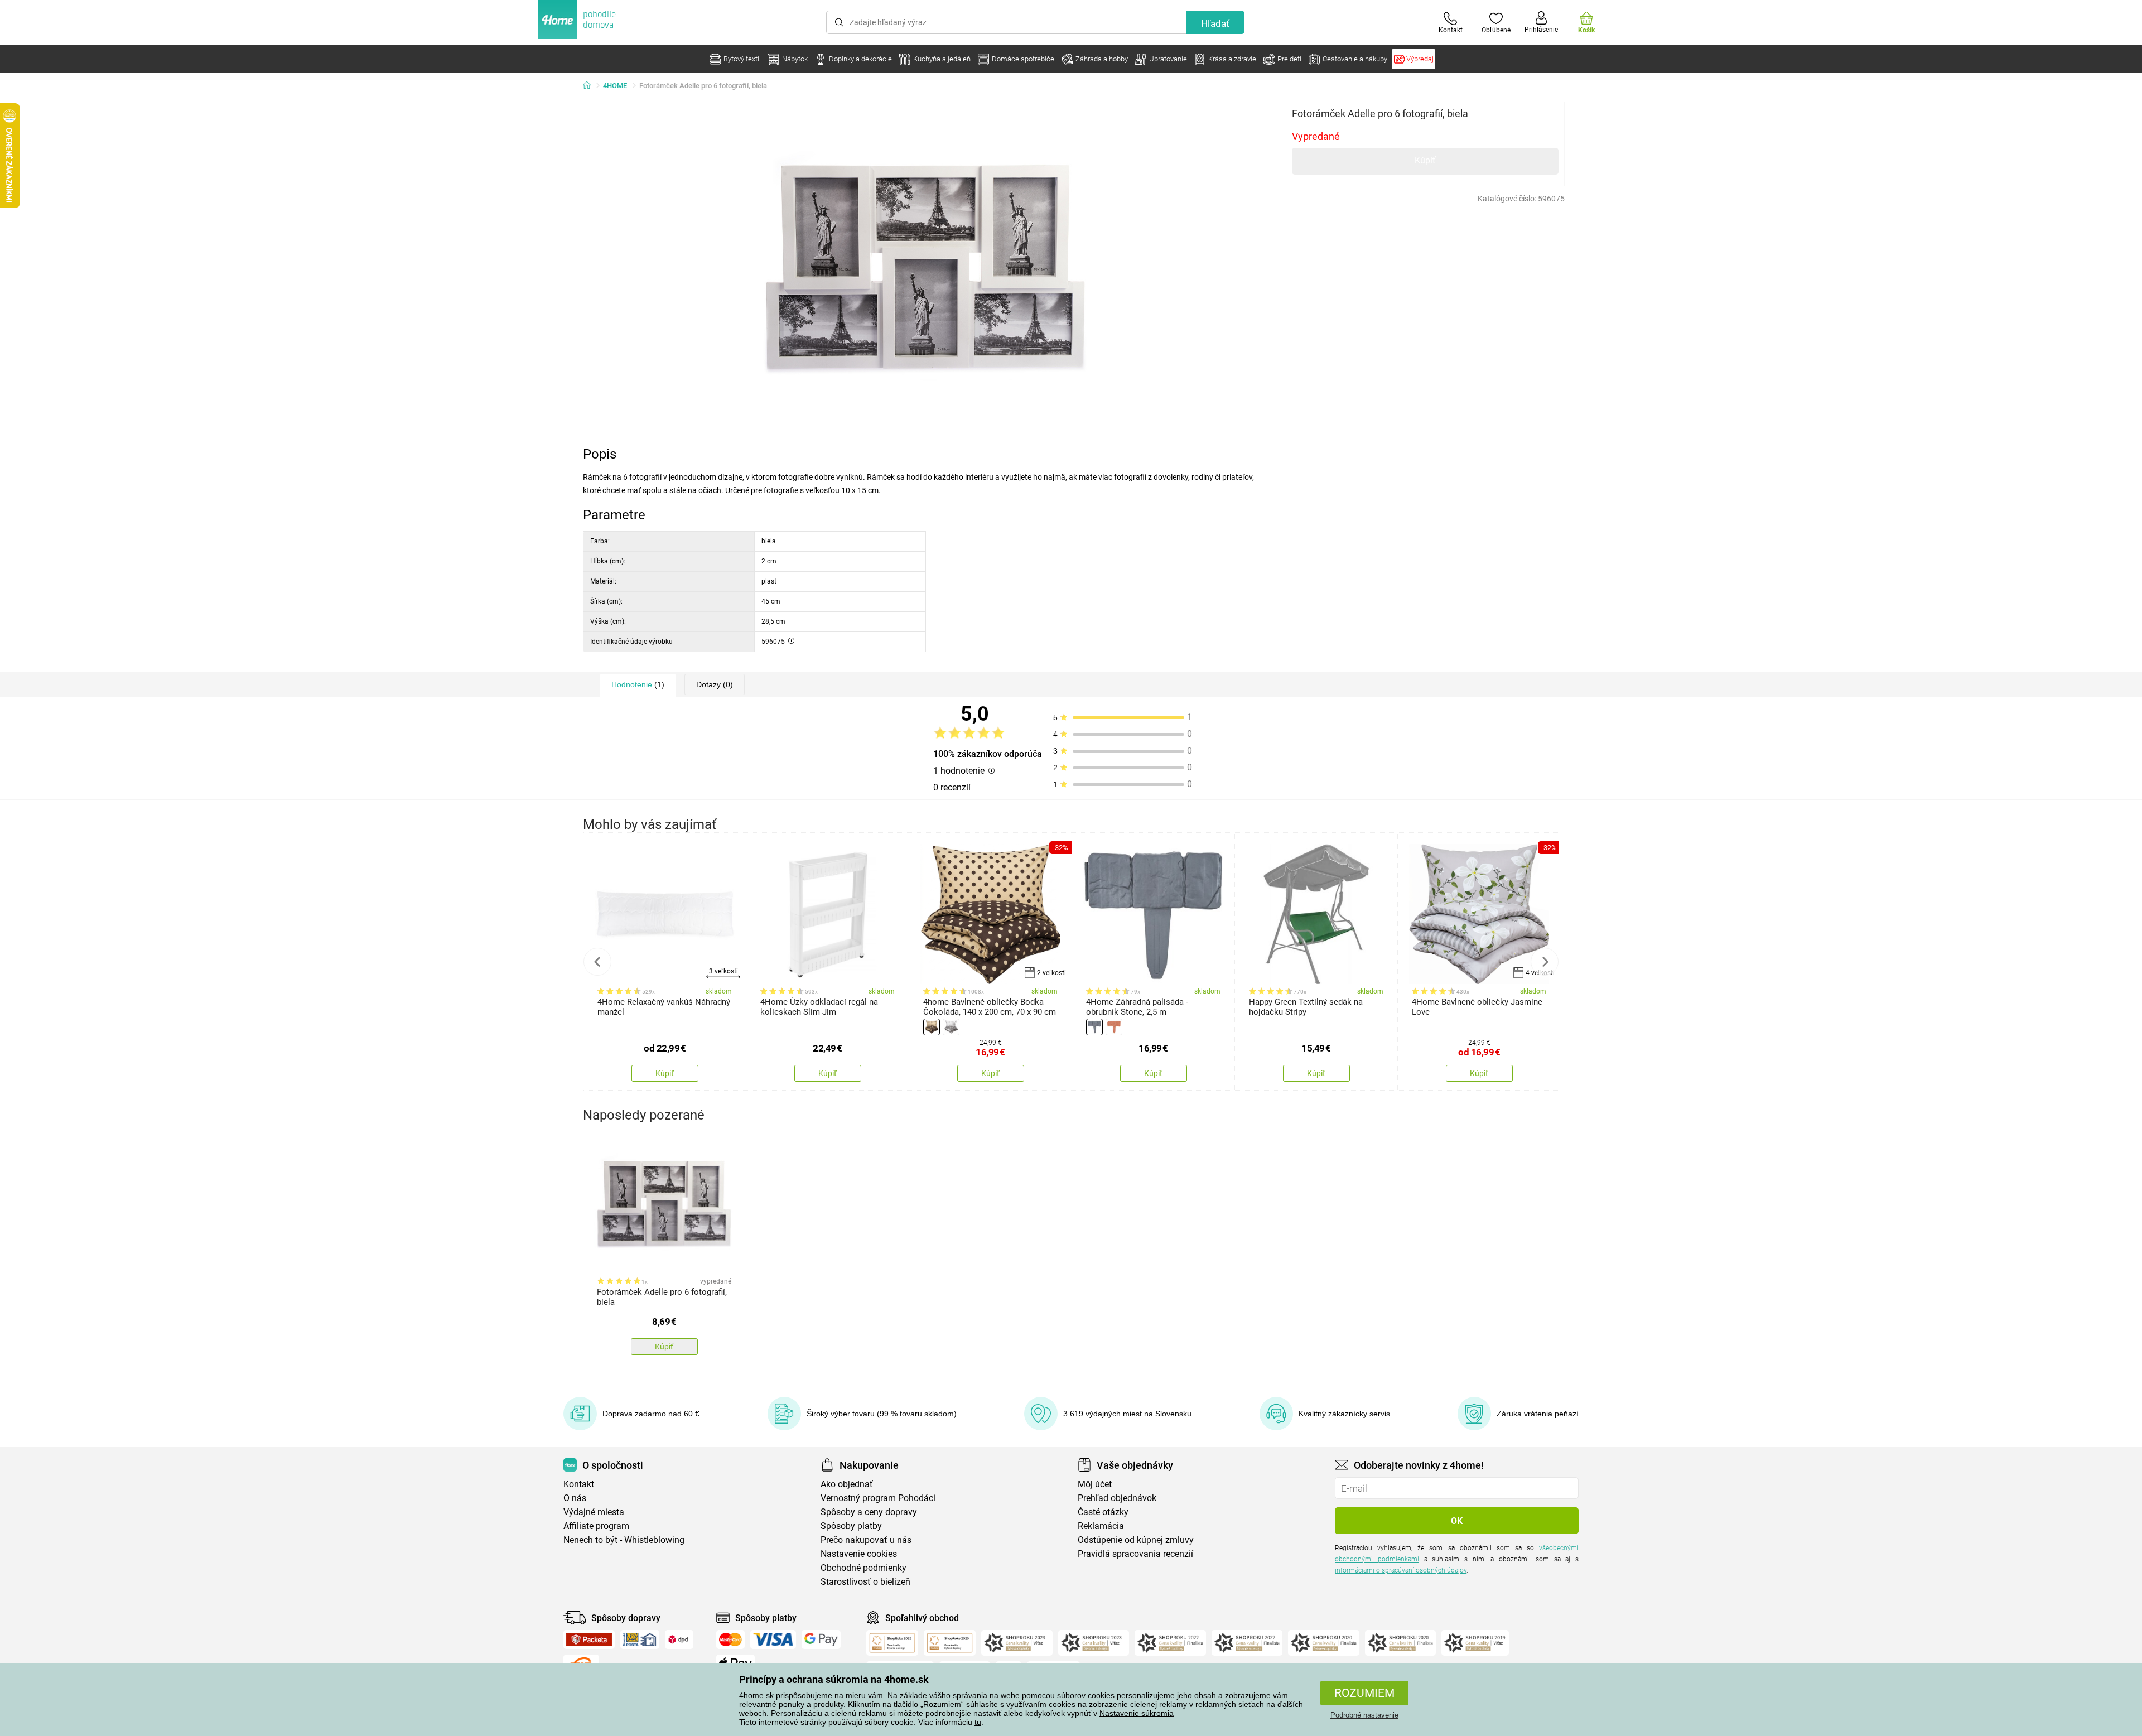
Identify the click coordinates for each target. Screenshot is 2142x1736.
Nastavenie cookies (859, 1554)
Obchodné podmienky (863, 1568)
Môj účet (1095, 1484)
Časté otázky (1103, 1512)
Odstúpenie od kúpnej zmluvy (1136, 1540)
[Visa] (773, 1639)
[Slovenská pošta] (640, 1639)
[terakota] (1114, 1027)
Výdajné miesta (594, 1512)
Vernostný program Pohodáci (878, 1498)
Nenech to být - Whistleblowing (624, 1540)
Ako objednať (847, 1484)
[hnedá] (932, 1027)
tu (978, 1722)
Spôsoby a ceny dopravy (869, 1512)
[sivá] (951, 1027)
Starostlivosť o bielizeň (865, 1582)
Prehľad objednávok (1117, 1498)
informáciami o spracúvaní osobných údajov (1401, 1570)
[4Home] (591, 86)
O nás (575, 1498)
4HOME (615, 86)
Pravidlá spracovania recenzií (1135, 1554)
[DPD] (679, 1639)
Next (1545, 962)
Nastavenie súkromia (1137, 1713)
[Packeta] (589, 1639)
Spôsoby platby (851, 1526)
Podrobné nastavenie (1364, 1715)
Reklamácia (1101, 1526)
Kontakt (579, 1484)
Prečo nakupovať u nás (866, 1540)
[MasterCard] (730, 1639)
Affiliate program (596, 1526)
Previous (597, 962)
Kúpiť (1425, 160)
